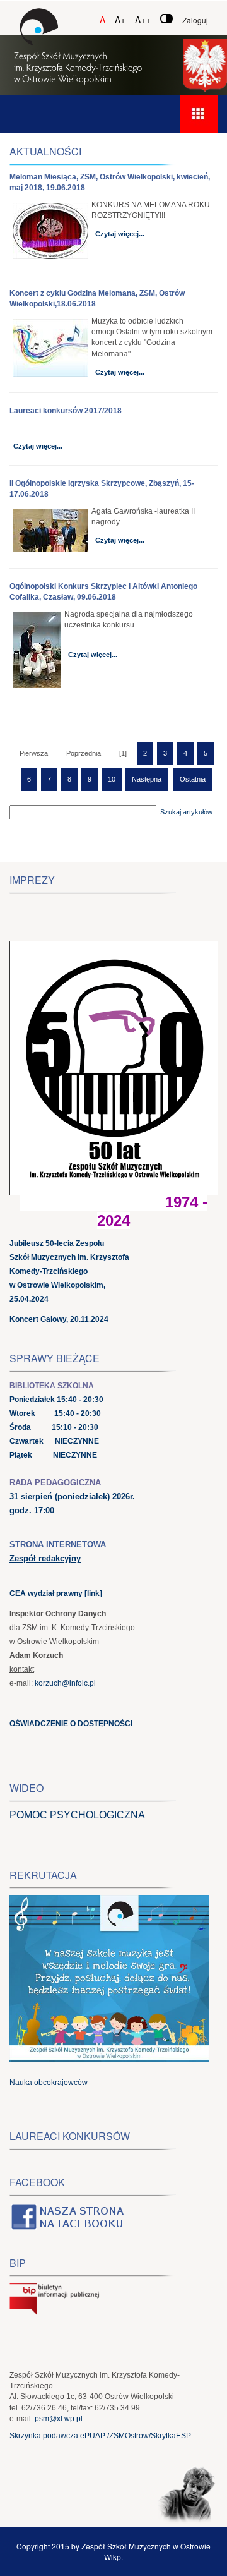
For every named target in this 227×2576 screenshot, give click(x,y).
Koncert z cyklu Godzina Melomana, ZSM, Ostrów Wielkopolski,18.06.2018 (97, 299)
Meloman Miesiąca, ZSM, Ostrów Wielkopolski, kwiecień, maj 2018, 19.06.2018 (110, 182)
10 (112, 779)
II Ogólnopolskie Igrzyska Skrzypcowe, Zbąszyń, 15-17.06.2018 (102, 489)
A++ (143, 20)
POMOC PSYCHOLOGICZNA (77, 1815)
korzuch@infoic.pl (65, 1683)
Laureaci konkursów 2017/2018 (66, 411)
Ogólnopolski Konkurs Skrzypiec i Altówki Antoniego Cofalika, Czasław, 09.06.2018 (103, 592)
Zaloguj (195, 20)
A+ (120, 20)
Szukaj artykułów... (189, 812)
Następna (147, 779)
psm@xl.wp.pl (59, 2419)
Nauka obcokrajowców (49, 2083)
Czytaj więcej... (120, 234)
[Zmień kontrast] (166, 19)
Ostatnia (193, 779)
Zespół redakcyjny (45, 1558)
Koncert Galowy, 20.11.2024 (59, 1319)
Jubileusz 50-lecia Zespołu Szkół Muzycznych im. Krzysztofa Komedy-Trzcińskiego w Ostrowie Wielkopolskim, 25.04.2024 (69, 1271)
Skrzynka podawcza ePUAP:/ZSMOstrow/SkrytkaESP (100, 2436)
